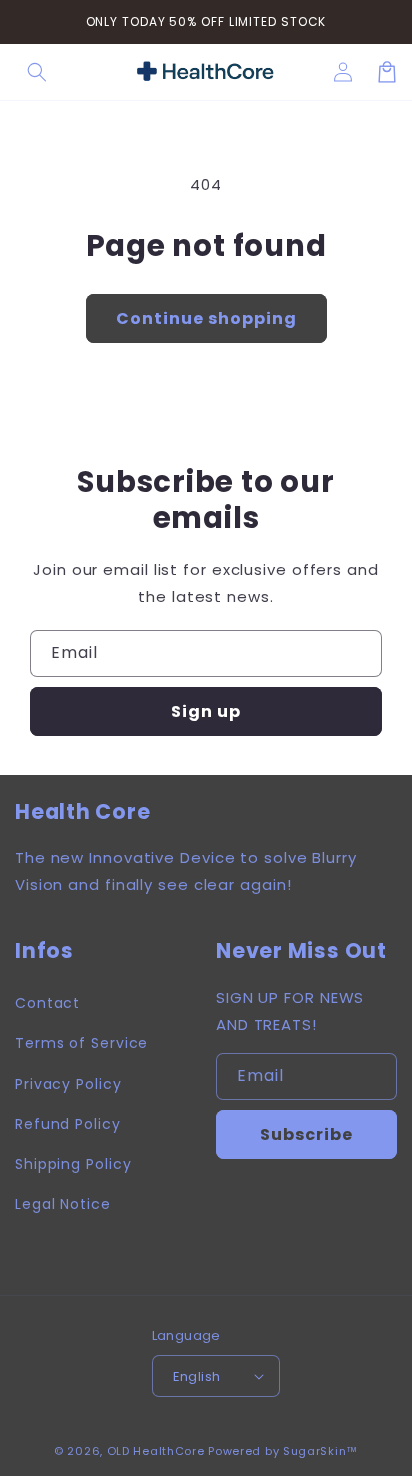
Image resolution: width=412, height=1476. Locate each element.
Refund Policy (68, 1124)
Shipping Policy (73, 1164)
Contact (47, 1003)
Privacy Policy (68, 1084)
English (197, 1376)
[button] (37, 72)
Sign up (206, 711)
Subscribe (306, 1134)
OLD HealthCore (156, 1451)
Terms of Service (81, 1043)
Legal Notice (63, 1204)
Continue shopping (206, 318)
